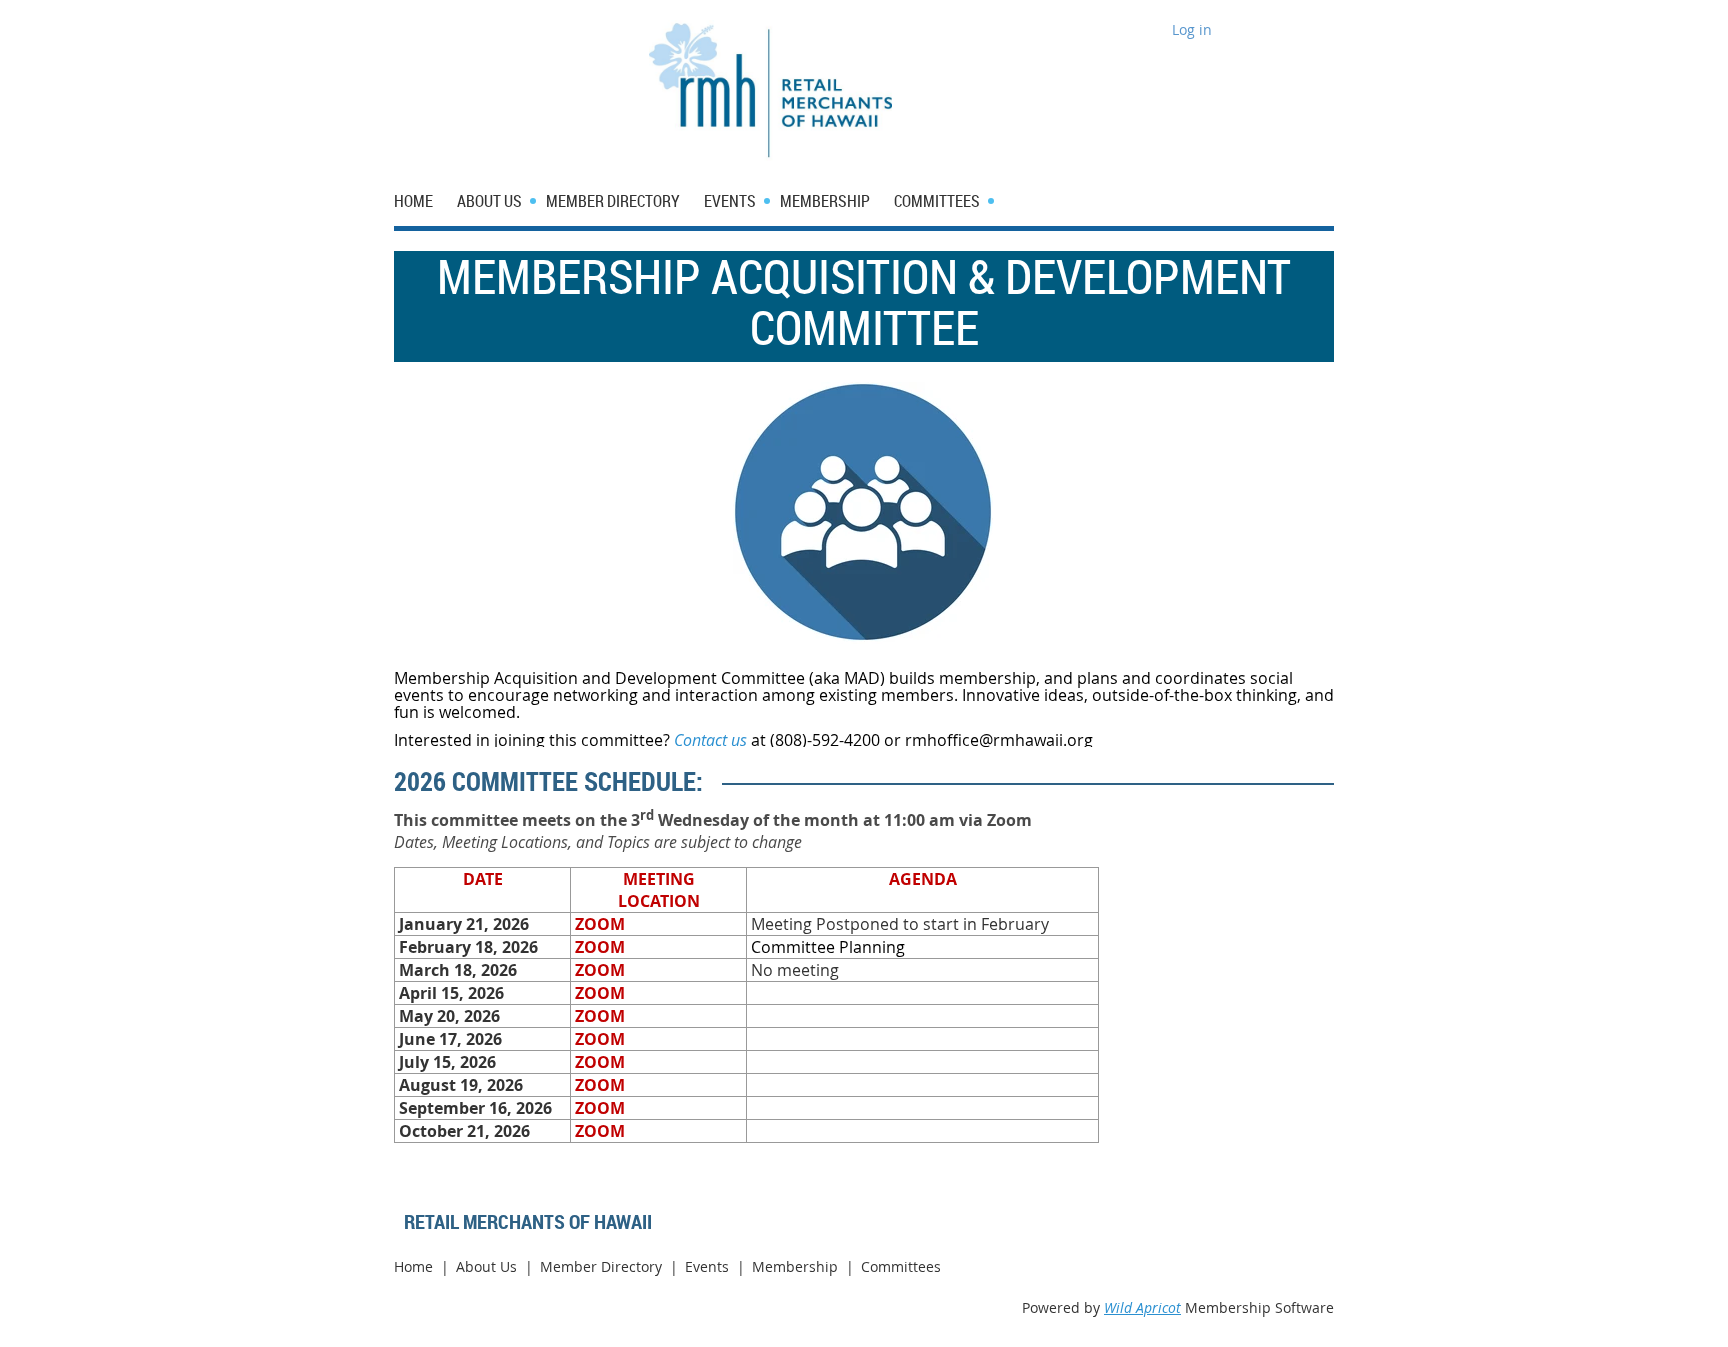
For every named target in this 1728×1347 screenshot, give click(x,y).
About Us (486, 1266)
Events (707, 1266)
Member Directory (601, 1266)
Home (413, 1266)
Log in (1192, 29)
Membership (795, 1266)
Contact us (710, 740)
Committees (901, 1266)
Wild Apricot (1142, 1307)
